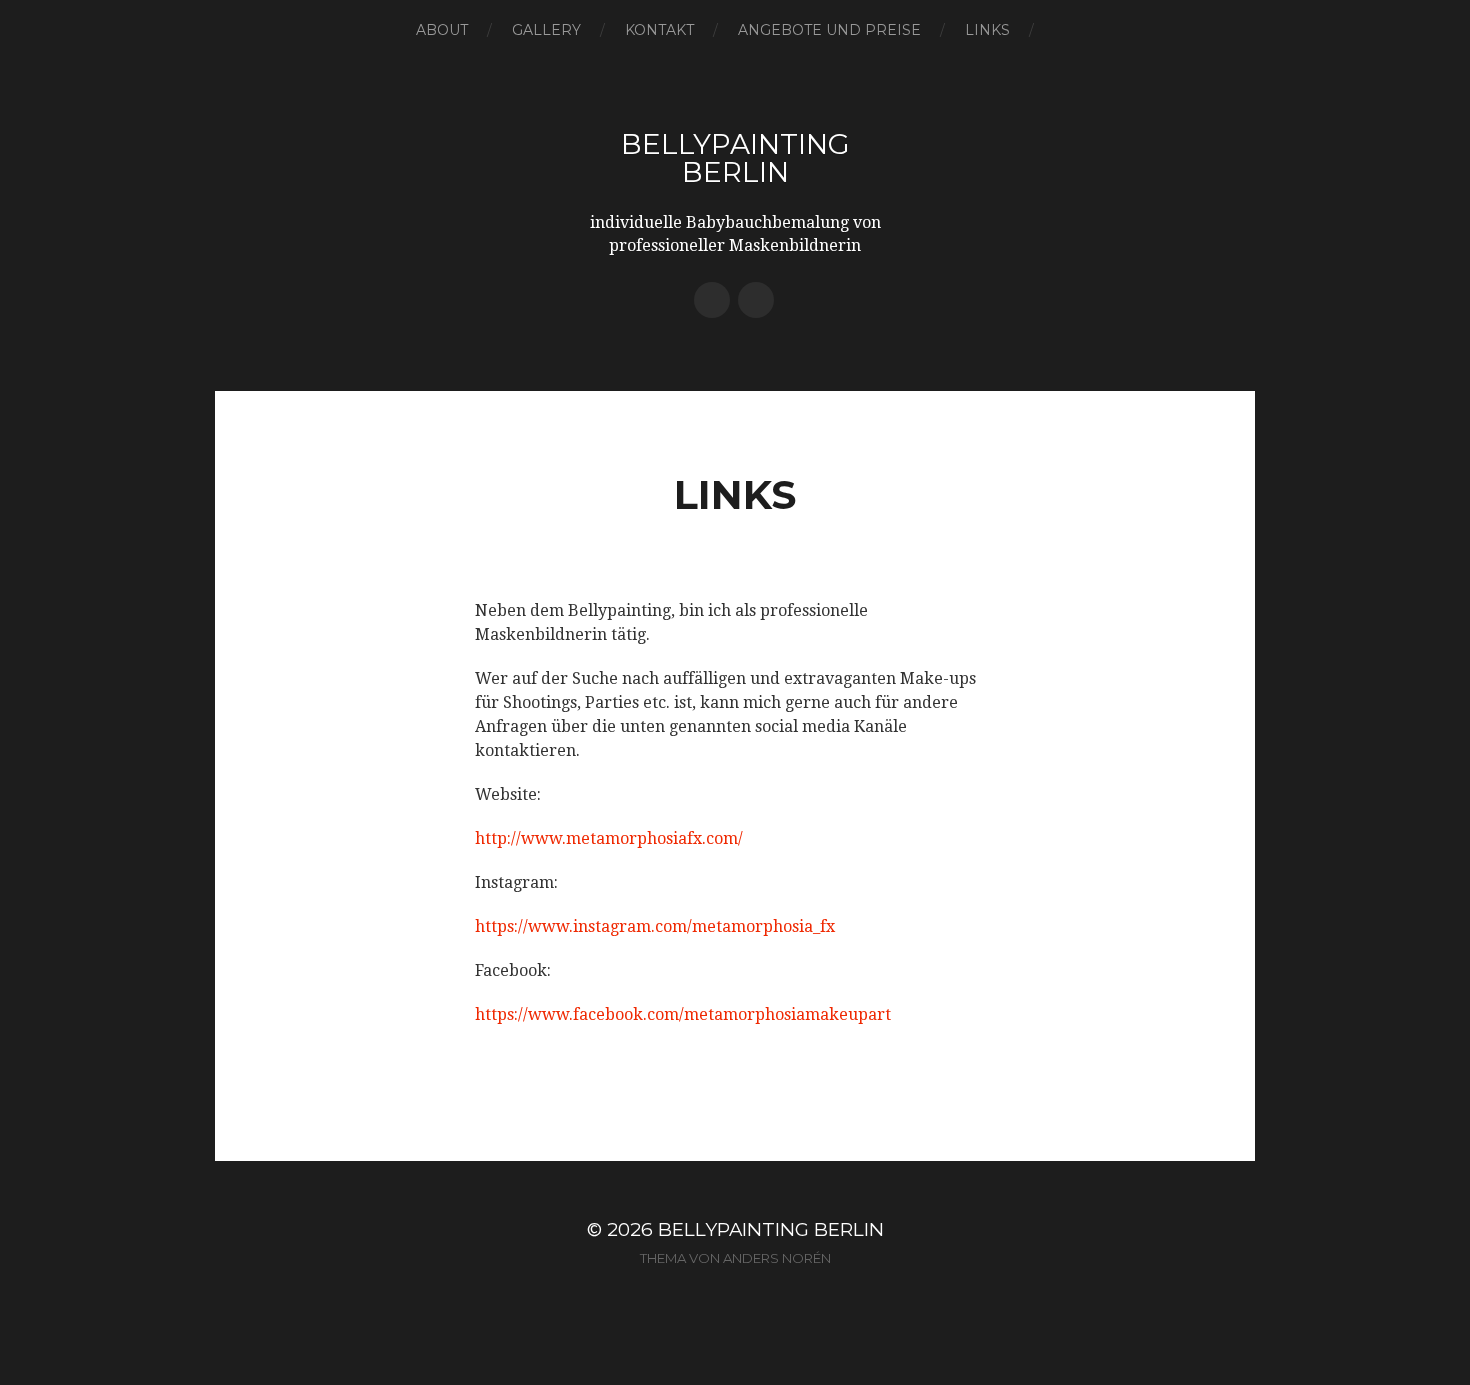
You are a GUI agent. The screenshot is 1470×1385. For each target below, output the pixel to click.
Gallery (546, 30)
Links (987, 30)
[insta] (712, 300)
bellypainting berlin (735, 158)
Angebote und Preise (829, 30)
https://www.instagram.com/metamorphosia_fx (655, 926)
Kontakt (659, 30)
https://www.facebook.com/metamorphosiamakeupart (683, 1014)
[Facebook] (756, 300)
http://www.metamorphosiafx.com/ (609, 838)
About (442, 30)
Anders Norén (777, 1258)
